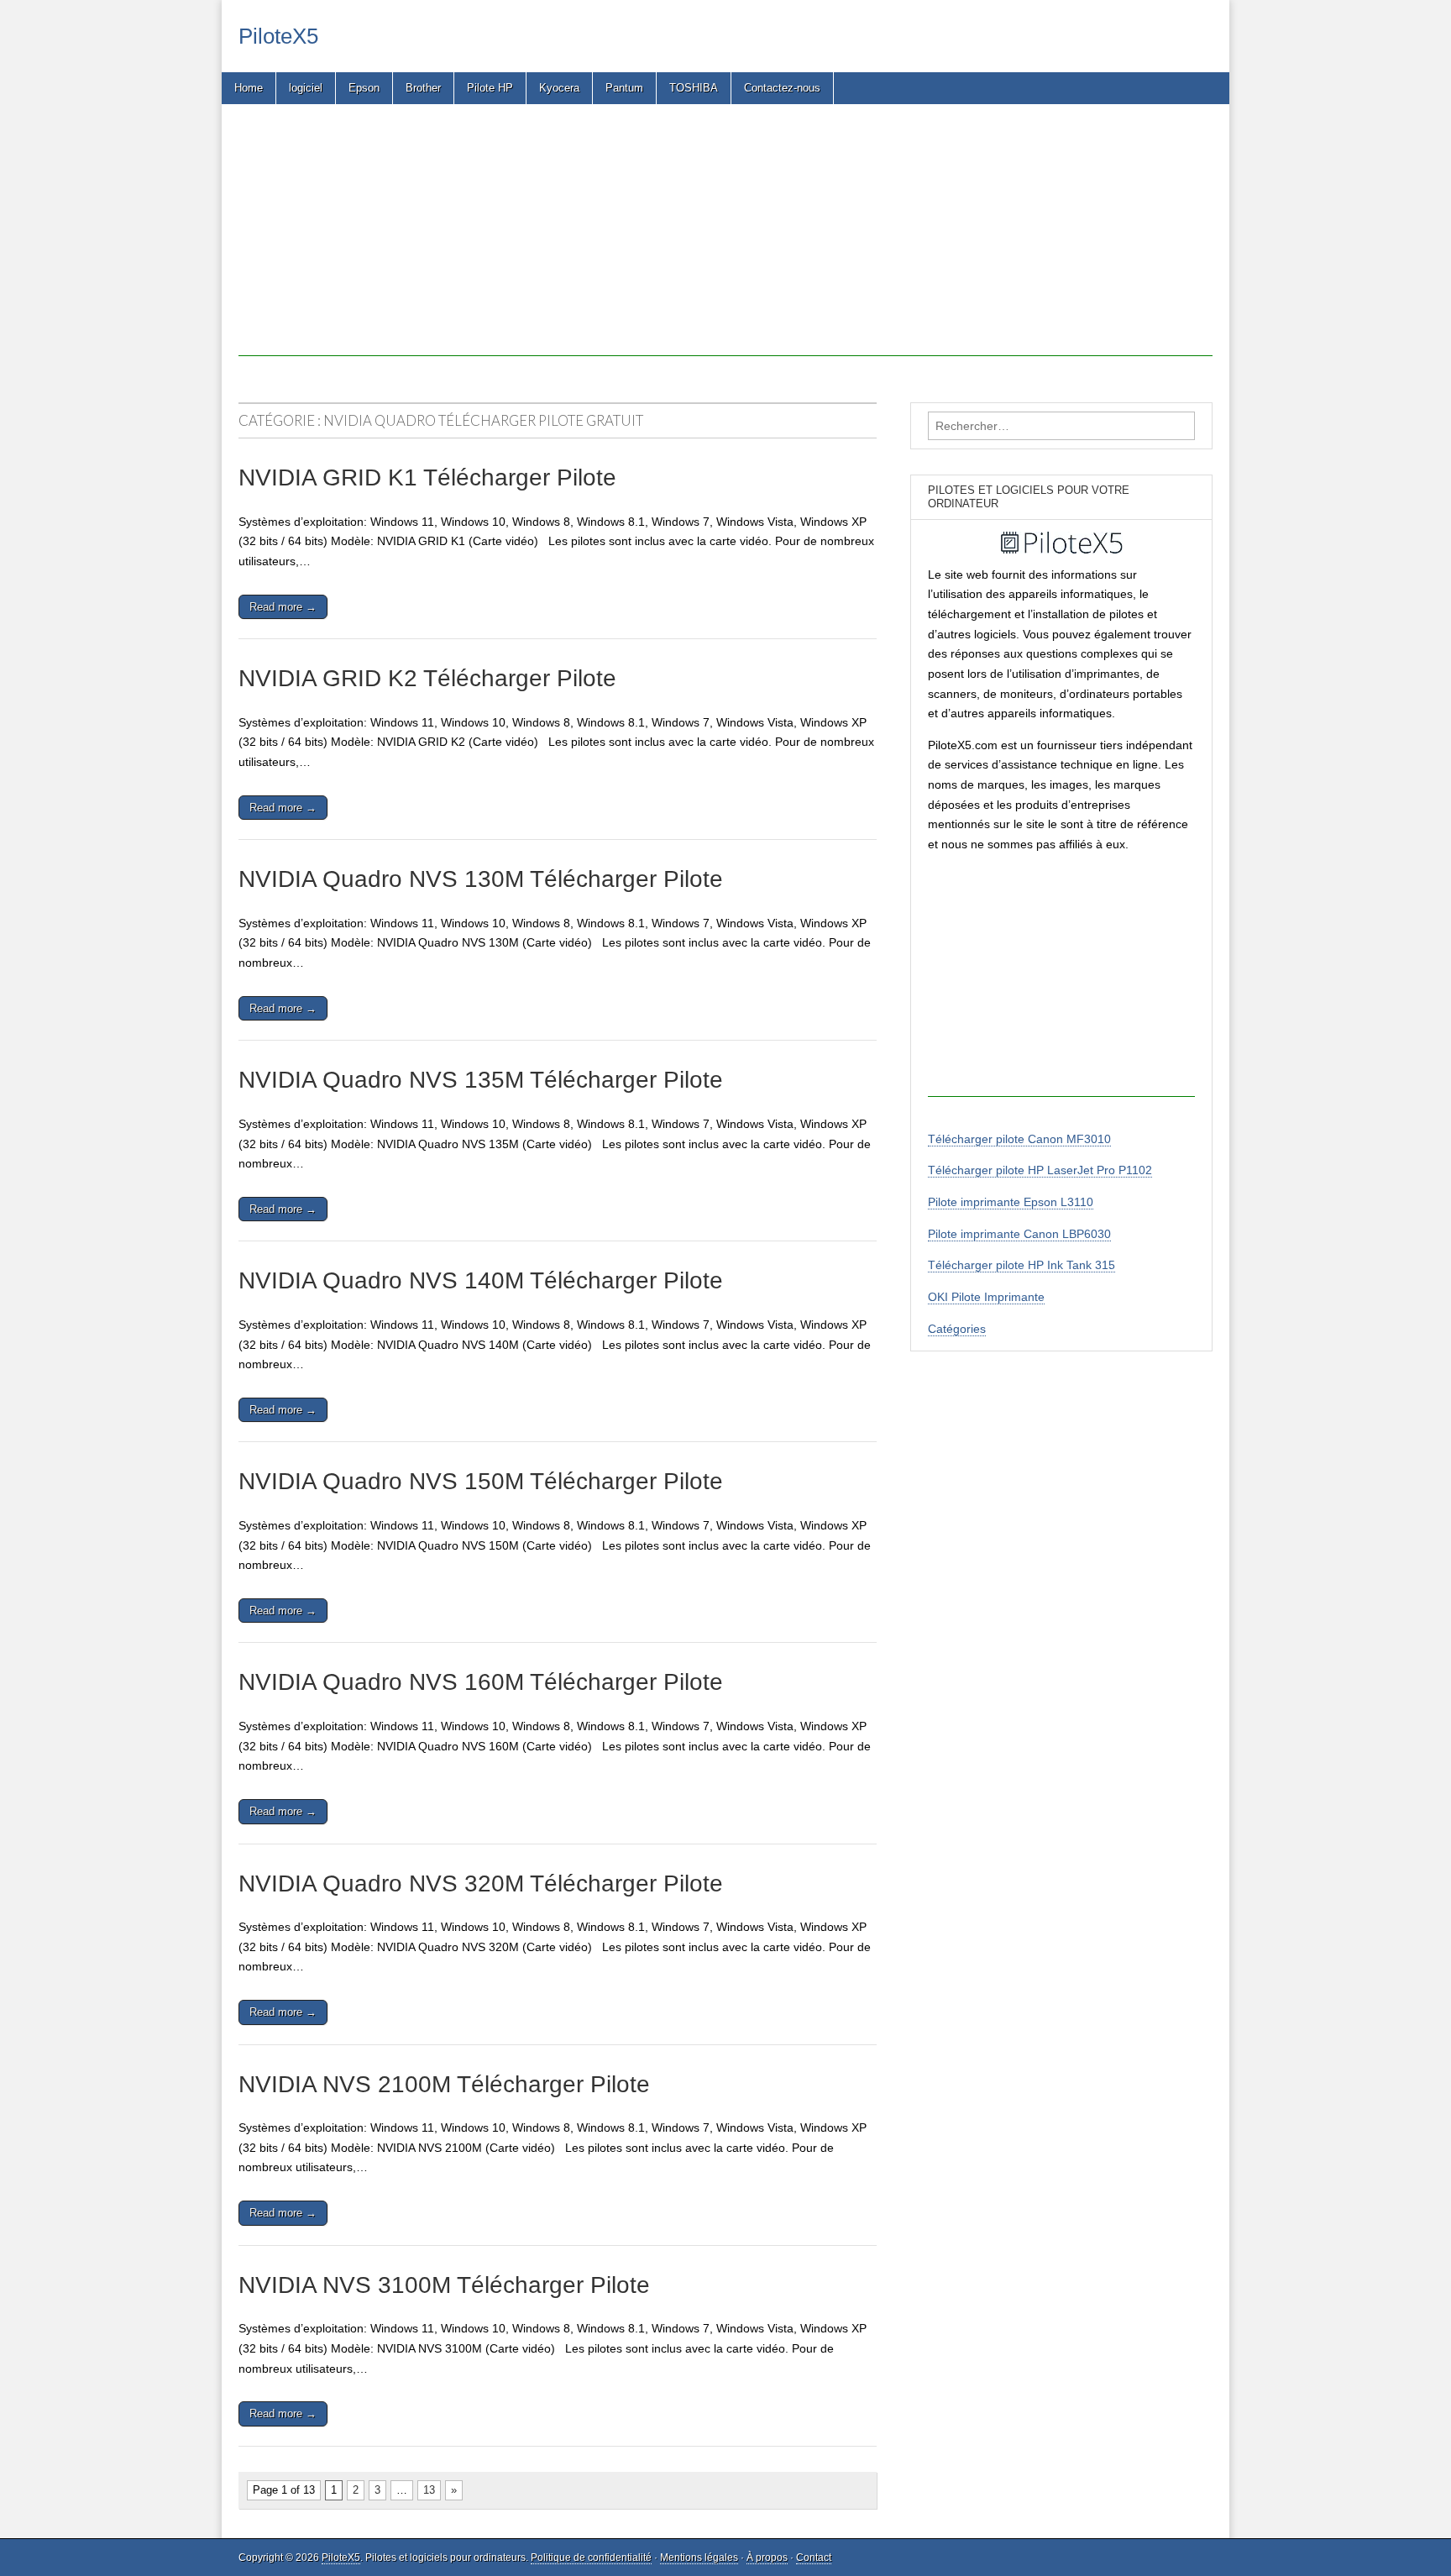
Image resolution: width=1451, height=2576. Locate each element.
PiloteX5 (278, 36)
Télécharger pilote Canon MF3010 (1019, 1139)
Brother (423, 88)
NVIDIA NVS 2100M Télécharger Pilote (444, 2084)
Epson (364, 88)
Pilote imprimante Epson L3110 (1011, 1202)
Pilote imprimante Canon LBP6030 (1019, 1234)
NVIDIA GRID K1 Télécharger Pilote (427, 477)
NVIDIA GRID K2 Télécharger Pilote (427, 678)
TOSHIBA (694, 88)
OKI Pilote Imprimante (986, 1297)
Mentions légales (699, 2558)
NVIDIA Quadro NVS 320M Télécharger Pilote (481, 1883)
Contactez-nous (782, 88)
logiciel (306, 88)
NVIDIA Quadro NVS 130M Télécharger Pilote (481, 879)
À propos (767, 2558)
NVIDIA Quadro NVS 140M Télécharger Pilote (481, 1280)
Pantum (624, 88)
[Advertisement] (725, 239)
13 (429, 2490)
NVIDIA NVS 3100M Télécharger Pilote (444, 2285)
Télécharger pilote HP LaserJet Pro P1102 (1040, 1170)
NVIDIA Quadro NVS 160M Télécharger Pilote (481, 1682)
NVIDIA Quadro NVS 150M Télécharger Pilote (481, 1481)
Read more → (283, 607)
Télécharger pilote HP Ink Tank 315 (1021, 1265)
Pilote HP (490, 88)
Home (249, 88)
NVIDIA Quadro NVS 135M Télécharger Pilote (481, 1080)
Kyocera (559, 88)
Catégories (957, 1329)
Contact (814, 2558)
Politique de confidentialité (591, 2558)
